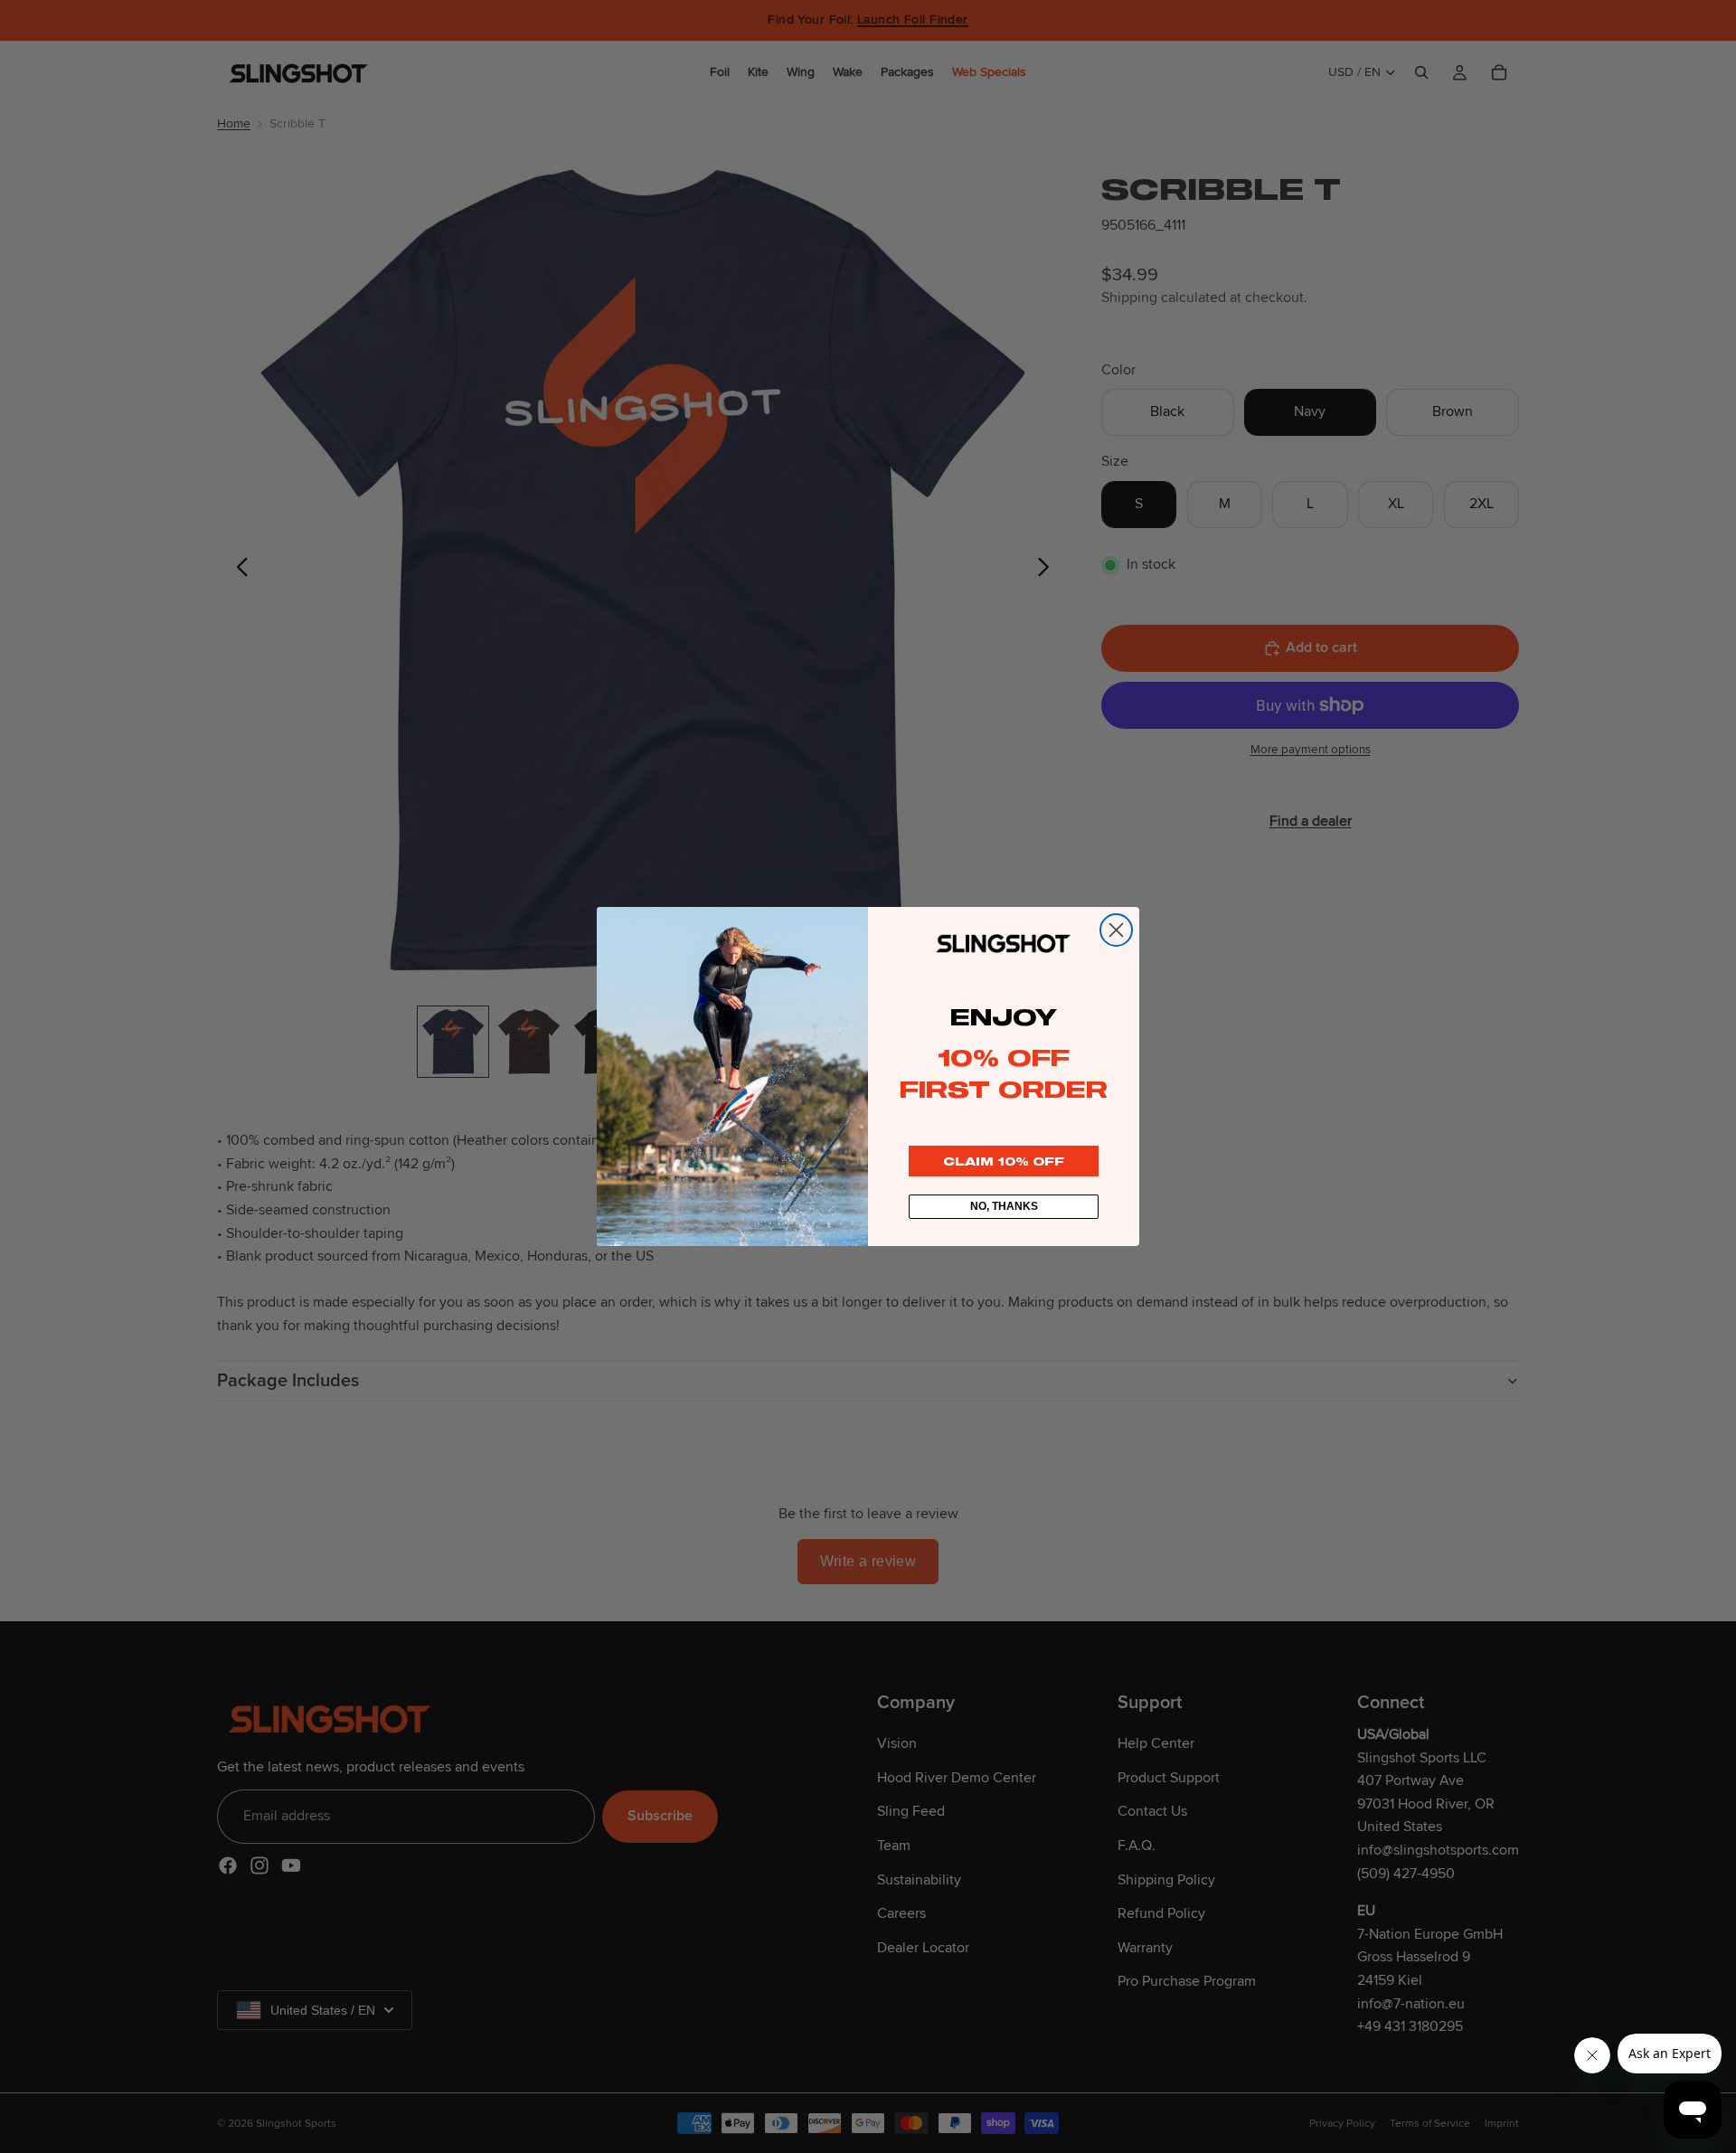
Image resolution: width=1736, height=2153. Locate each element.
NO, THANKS (1004, 1206)
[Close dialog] (1116, 930)
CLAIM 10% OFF (1004, 1161)
